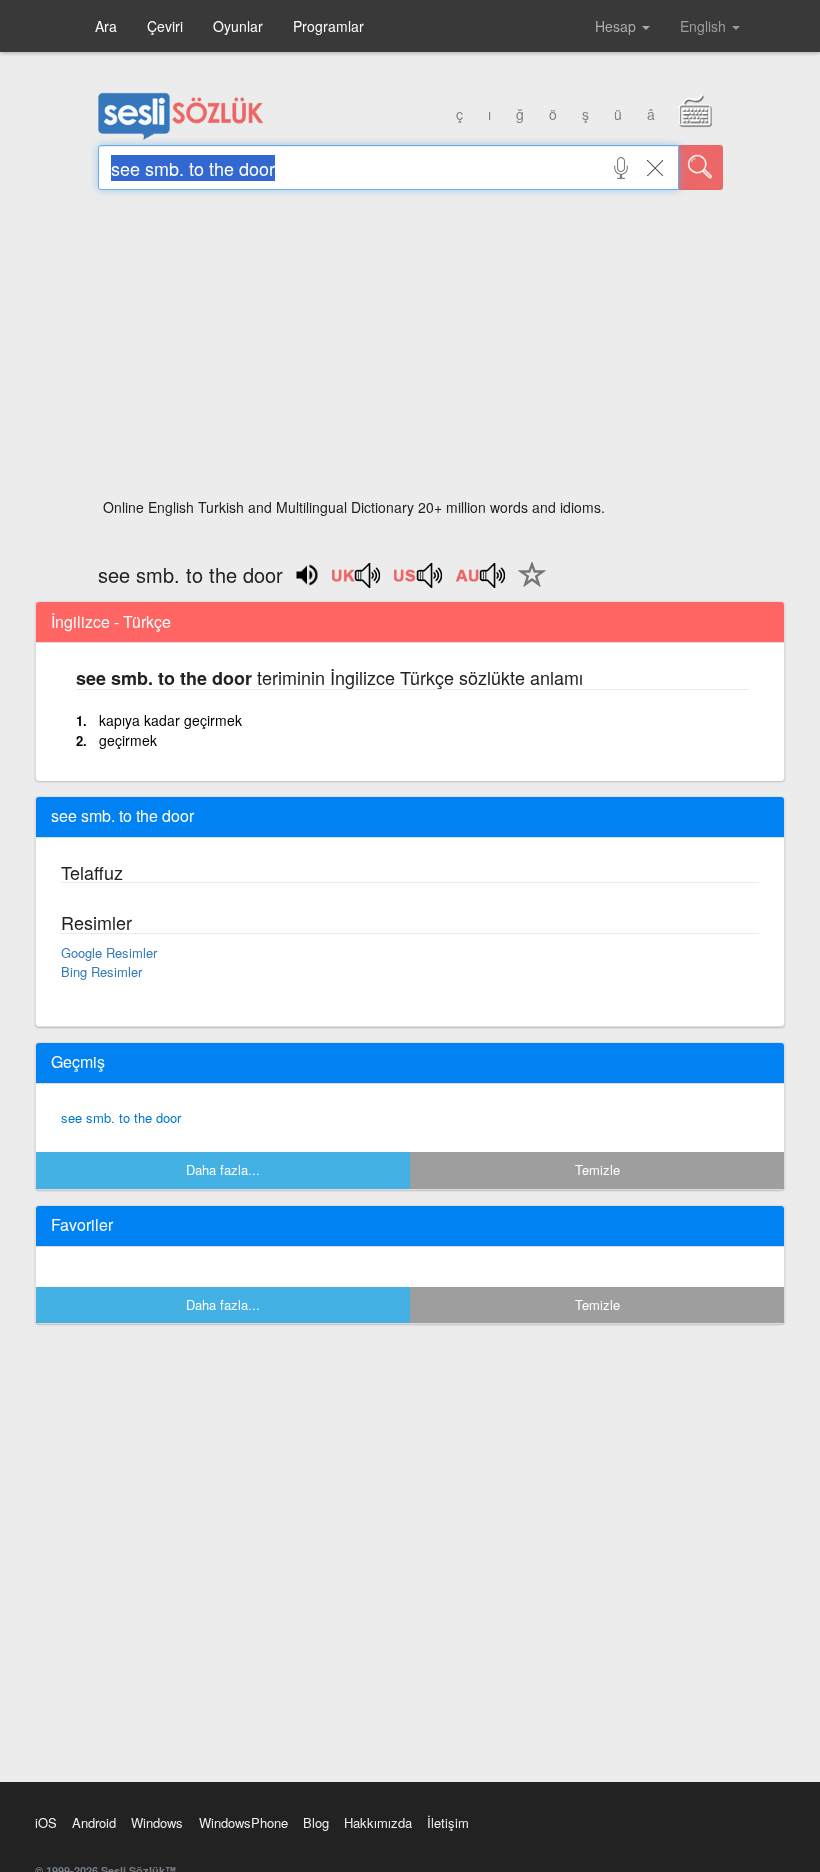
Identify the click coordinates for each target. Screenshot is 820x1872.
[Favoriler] (527, 586)
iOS (46, 1822)
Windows (157, 1822)
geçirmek (128, 740)
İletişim (448, 1822)
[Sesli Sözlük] (181, 135)
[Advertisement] (410, 350)
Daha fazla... (223, 1169)
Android (94, 1822)
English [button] (705, 26)
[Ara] (701, 167)
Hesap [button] (617, 26)
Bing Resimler (101, 971)
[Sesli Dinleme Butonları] (357, 582)
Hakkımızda (378, 1822)
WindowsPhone (243, 1822)
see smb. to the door (121, 1117)
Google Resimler (109, 952)
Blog (316, 1822)
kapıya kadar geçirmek (170, 720)
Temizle (597, 1169)
